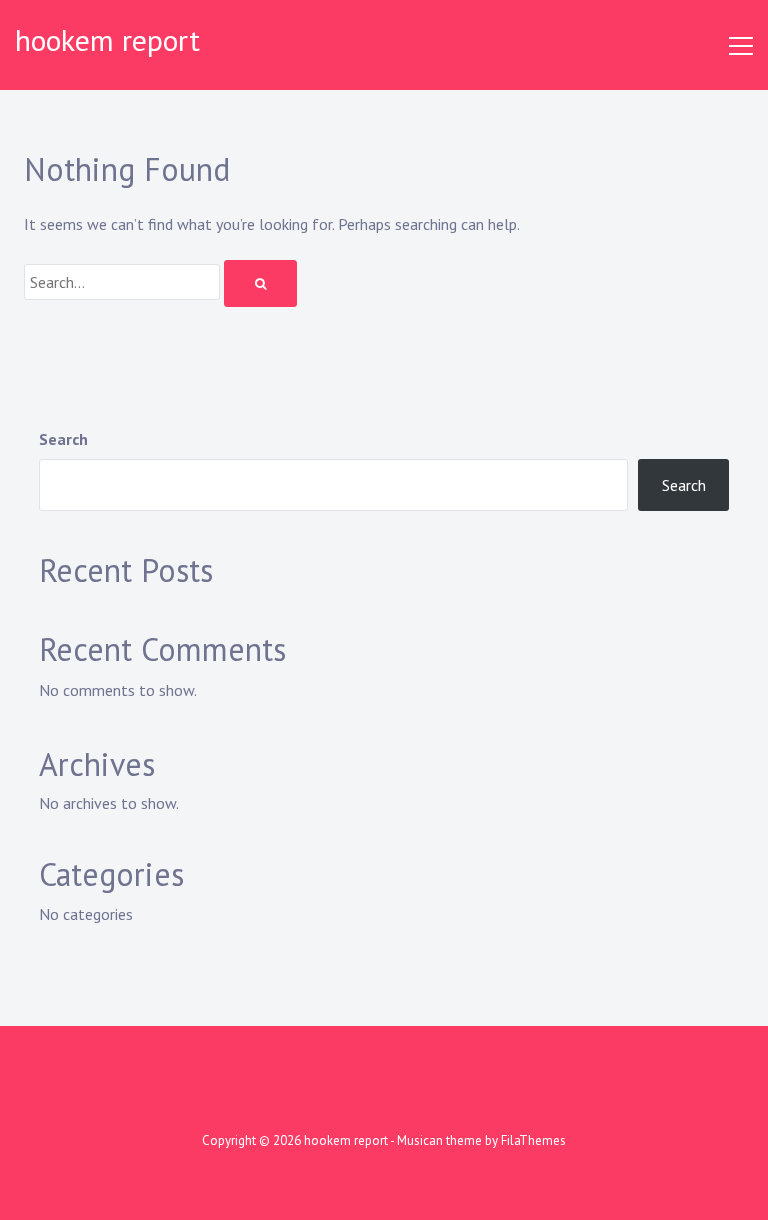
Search (63, 439)
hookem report (107, 39)
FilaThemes (533, 1140)
